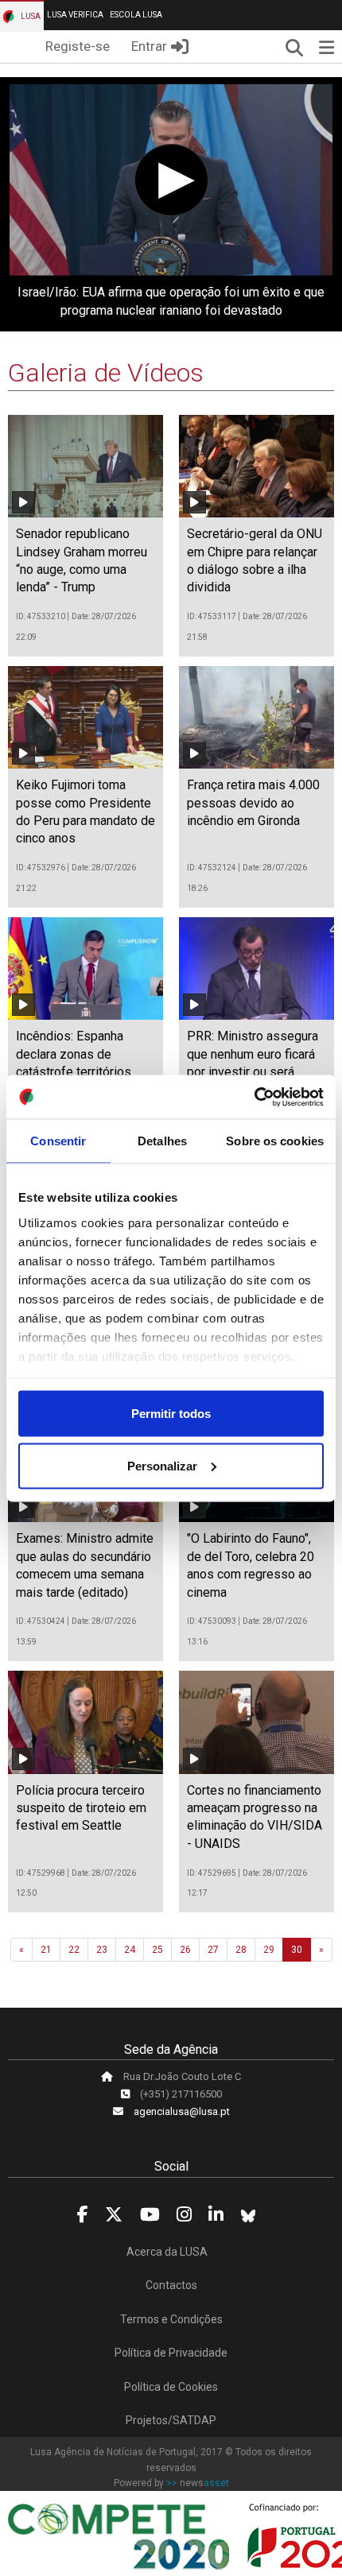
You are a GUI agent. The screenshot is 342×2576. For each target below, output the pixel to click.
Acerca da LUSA (167, 2252)
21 (46, 1950)
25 (157, 1950)
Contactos (171, 2285)
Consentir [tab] (58, 1141)
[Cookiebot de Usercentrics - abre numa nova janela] (254, 1097)
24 (130, 1950)
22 (74, 1950)
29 (269, 1950)
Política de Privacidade (171, 2353)
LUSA (30, 16)
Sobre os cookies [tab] (275, 1141)
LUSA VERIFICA (75, 15)
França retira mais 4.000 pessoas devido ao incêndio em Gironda (253, 803)
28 (241, 1950)
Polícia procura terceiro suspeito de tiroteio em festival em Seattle (81, 1808)
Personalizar (162, 1465)
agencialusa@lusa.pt (182, 2111)
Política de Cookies (171, 2387)
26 (185, 1950)
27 (213, 1950)
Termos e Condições (171, 2319)
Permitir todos (171, 1414)
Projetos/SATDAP (171, 2420)
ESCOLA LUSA (136, 15)
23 (102, 1950)
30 (297, 1950)
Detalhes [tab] (162, 1141)
